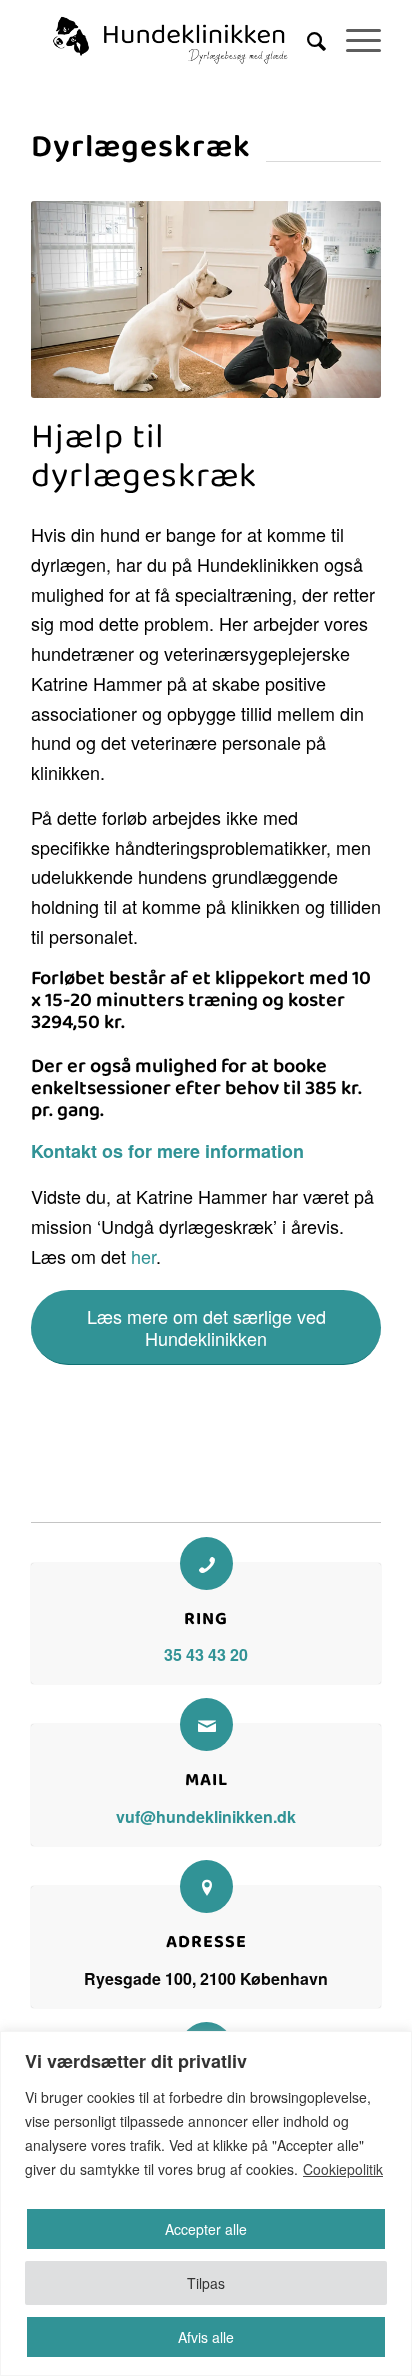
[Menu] (353, 40)
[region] (206, 2203)
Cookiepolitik (343, 2169)
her (141, 1256)
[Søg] (306, 40)
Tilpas (206, 2283)
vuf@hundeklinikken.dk (206, 1816)
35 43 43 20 (206, 1654)
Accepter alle (206, 2229)
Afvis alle (206, 2337)
